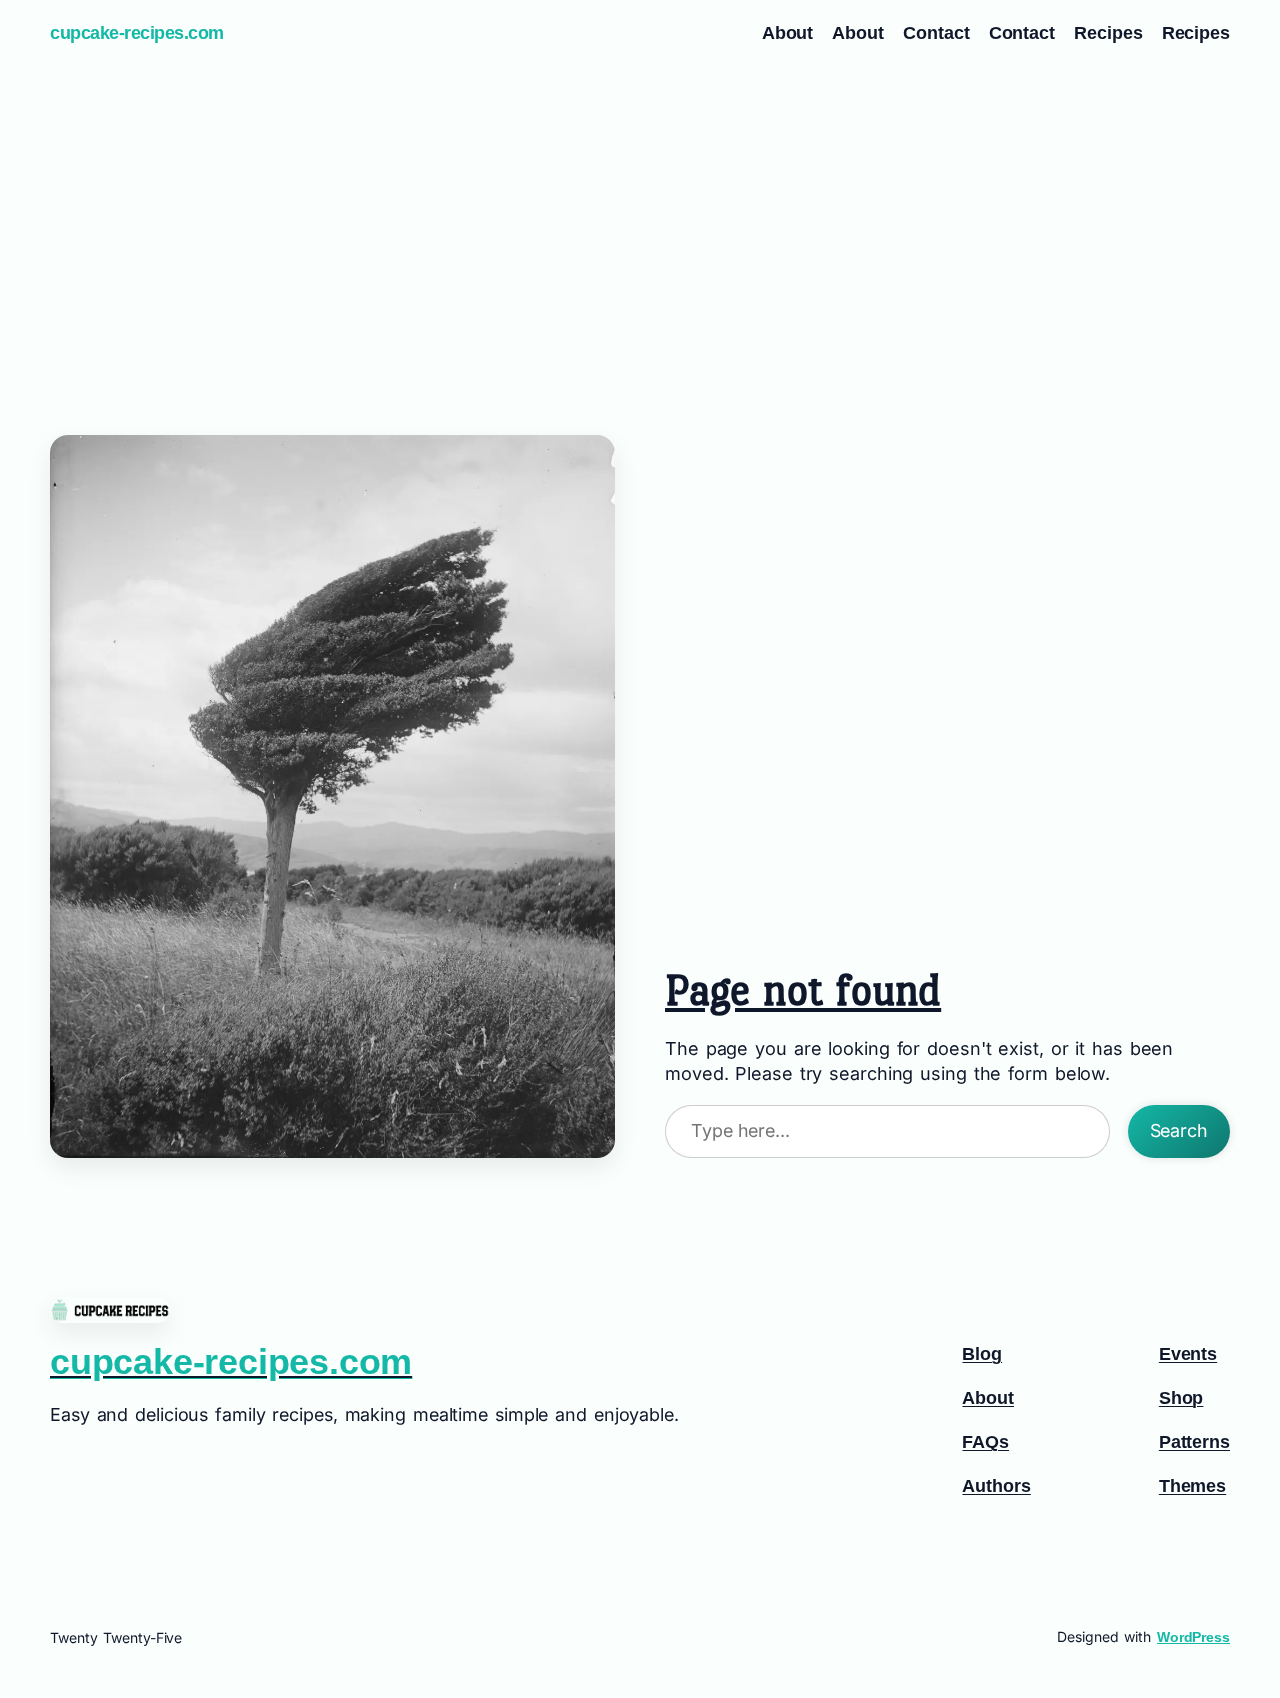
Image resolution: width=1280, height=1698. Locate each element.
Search (1179, 1130)
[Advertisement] (640, 225)
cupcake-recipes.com (137, 33)
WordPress (1193, 1637)
